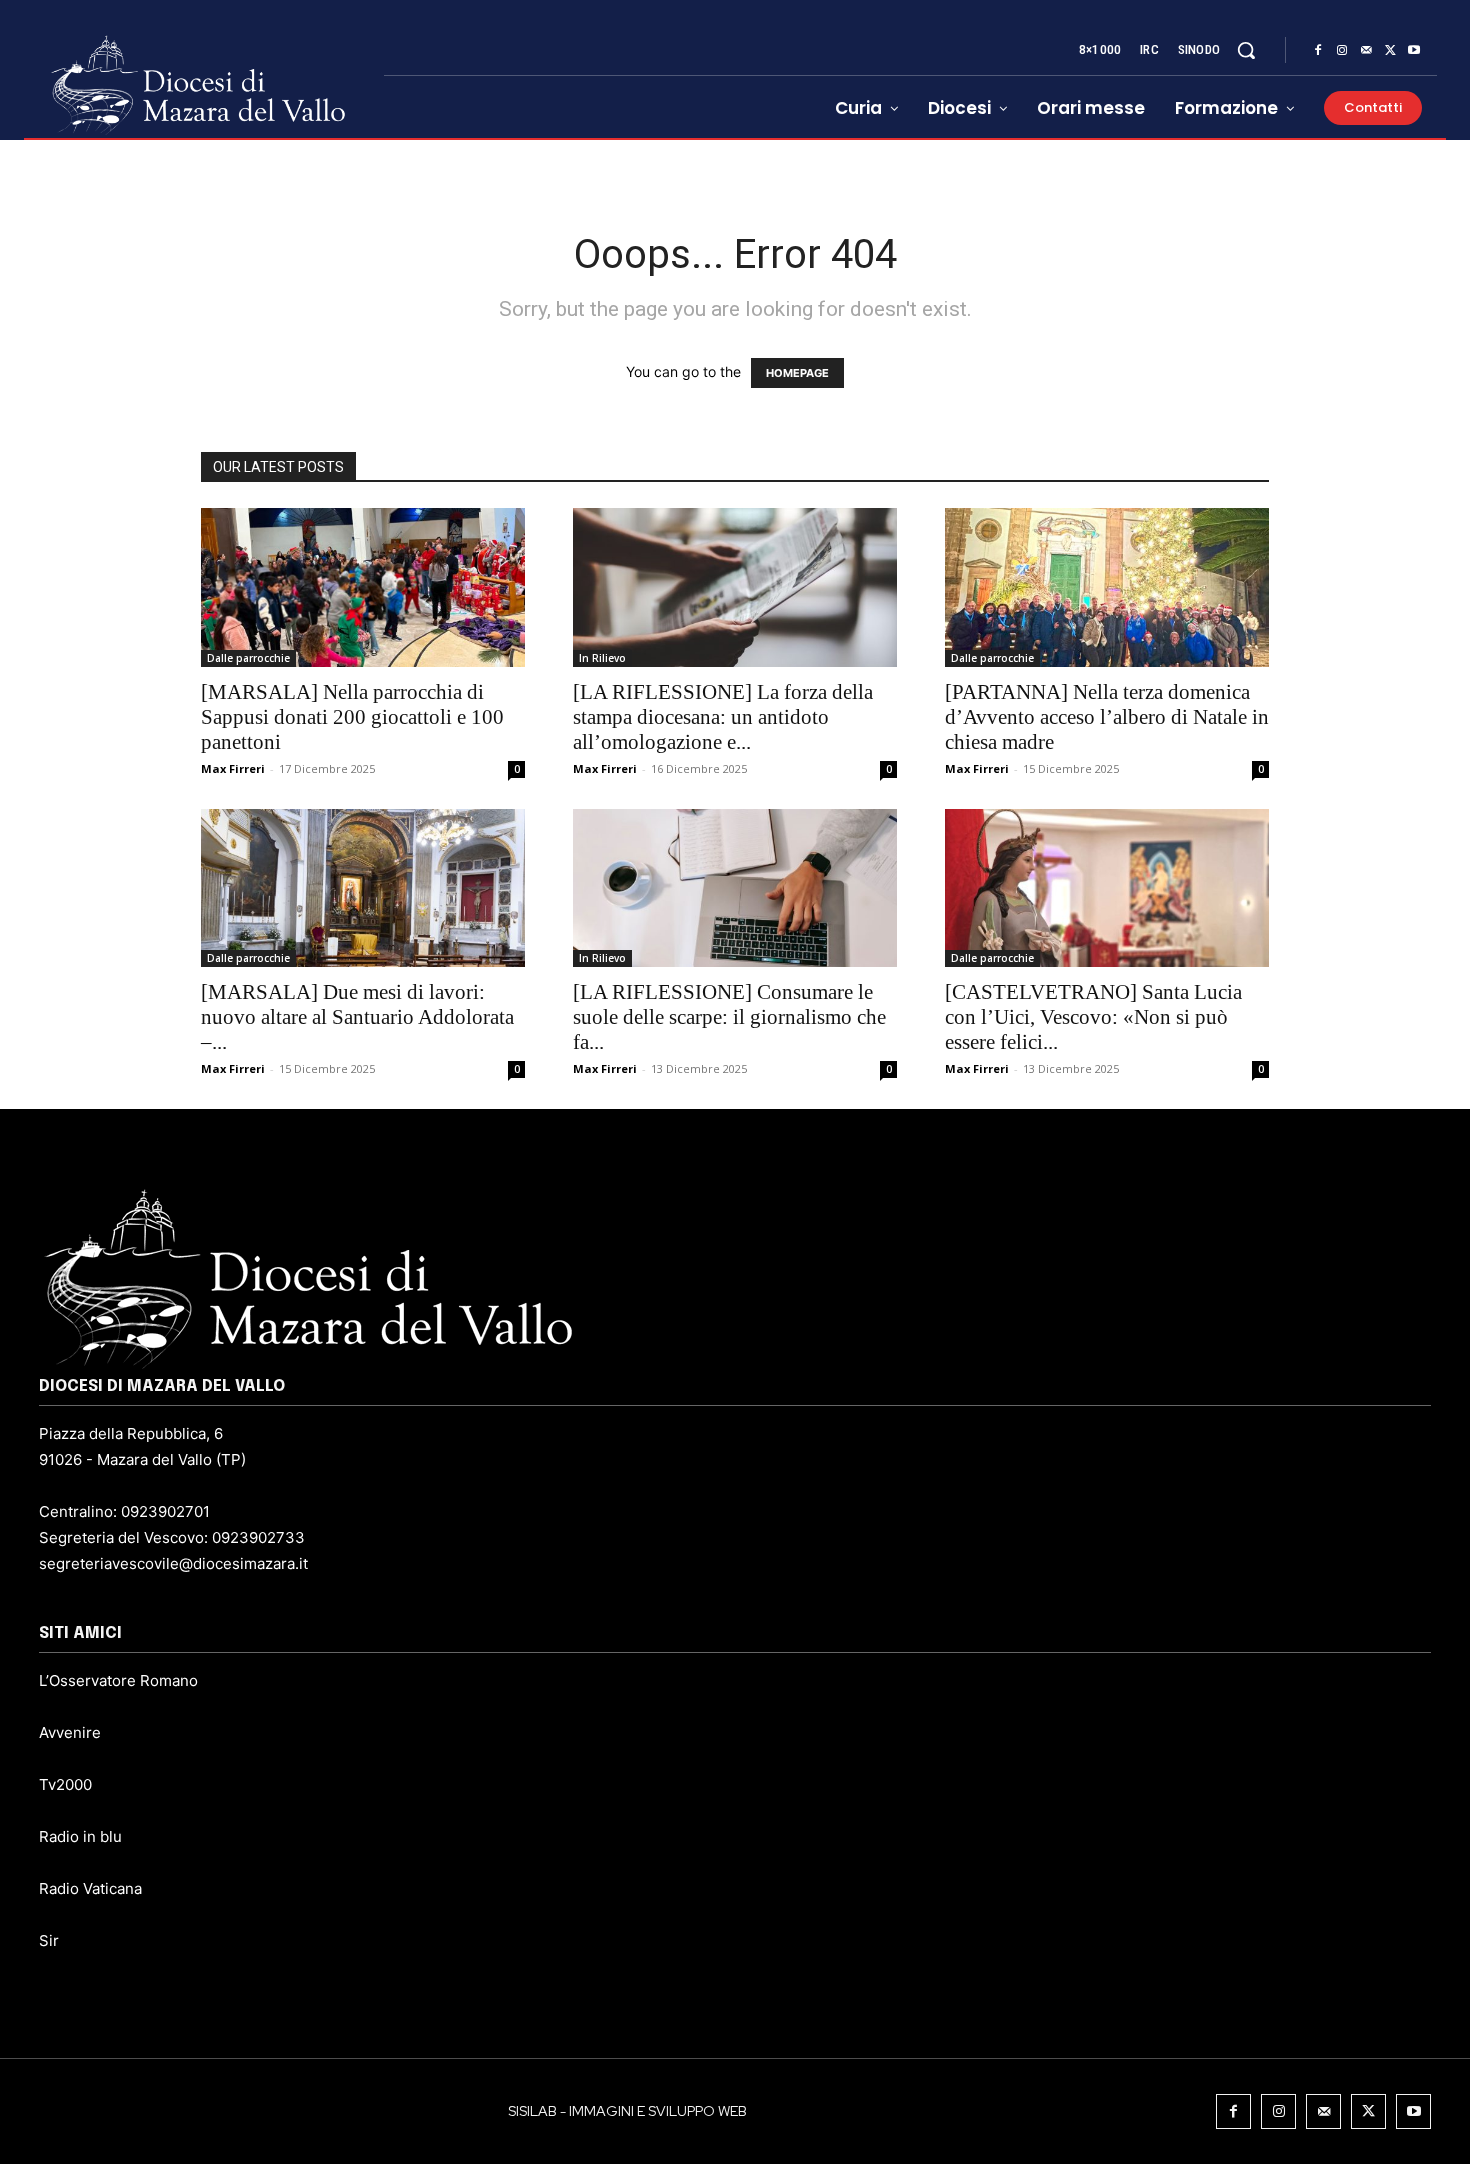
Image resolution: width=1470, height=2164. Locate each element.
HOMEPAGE (797, 373)
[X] (1390, 51)
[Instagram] (1342, 51)
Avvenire (70, 1732)
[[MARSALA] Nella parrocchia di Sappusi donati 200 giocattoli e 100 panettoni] (363, 587)
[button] (1246, 50)
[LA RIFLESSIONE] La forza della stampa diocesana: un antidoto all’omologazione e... (723, 717)
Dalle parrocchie (248, 658)
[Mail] (1366, 51)
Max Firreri (233, 768)
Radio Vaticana (90, 1888)
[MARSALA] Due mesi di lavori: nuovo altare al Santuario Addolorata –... (357, 1017)
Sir (49, 1940)
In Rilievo (602, 658)
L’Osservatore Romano (118, 1680)
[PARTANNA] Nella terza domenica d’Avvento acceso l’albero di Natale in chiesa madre (1107, 717)
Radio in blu (80, 1836)
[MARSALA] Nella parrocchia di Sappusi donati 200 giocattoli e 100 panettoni (352, 717)
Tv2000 (65, 1784)
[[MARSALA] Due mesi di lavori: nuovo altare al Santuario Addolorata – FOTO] (363, 888)
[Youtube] (1414, 51)
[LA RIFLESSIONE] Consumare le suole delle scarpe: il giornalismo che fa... (729, 1017)
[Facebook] (1318, 51)
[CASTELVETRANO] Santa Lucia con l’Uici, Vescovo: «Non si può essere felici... (1093, 1017)
